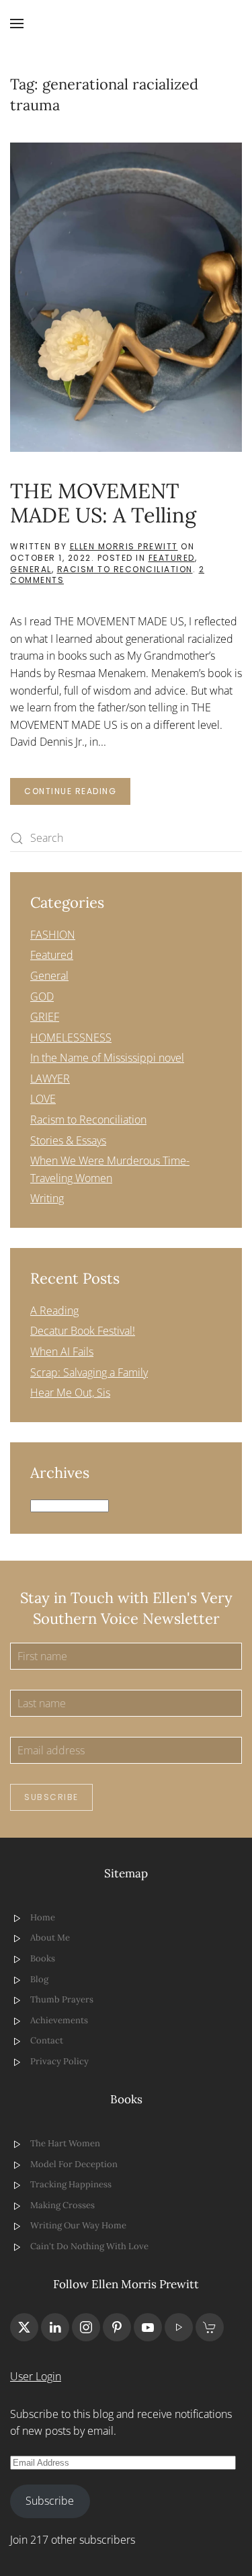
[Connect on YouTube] (148, 2327)
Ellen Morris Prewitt (124, 546)
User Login (36, 2376)
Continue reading (70, 791)
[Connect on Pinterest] (117, 2327)
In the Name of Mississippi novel (107, 1058)
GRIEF (45, 1017)
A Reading (54, 1311)
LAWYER (50, 1079)
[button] (17, 24)
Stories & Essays (68, 1140)
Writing (47, 1198)
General (31, 569)
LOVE (43, 1099)
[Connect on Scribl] (210, 2327)
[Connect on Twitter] (24, 2327)
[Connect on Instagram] (86, 2327)
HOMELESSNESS (71, 1038)
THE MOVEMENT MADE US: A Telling (103, 503)
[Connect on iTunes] (179, 2327)
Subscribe (51, 1797)
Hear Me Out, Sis (70, 1393)
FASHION (53, 935)
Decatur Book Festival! (83, 1331)
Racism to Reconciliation (125, 569)
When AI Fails (62, 1352)
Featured (172, 558)
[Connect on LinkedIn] (55, 2327)
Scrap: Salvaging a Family (89, 1372)
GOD (42, 997)
